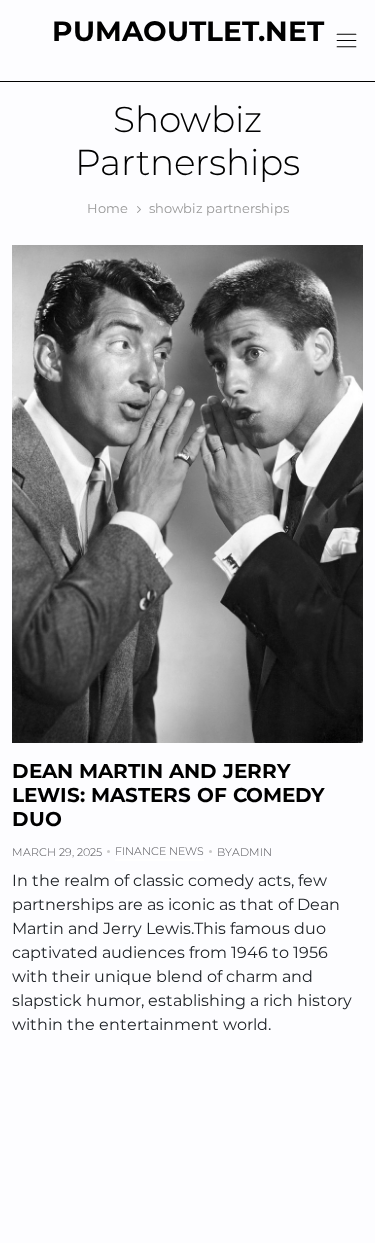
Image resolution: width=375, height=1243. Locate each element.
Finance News (159, 851)
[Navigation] (346, 40)
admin (252, 852)
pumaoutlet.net (188, 31)
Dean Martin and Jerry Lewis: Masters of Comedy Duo (168, 795)
